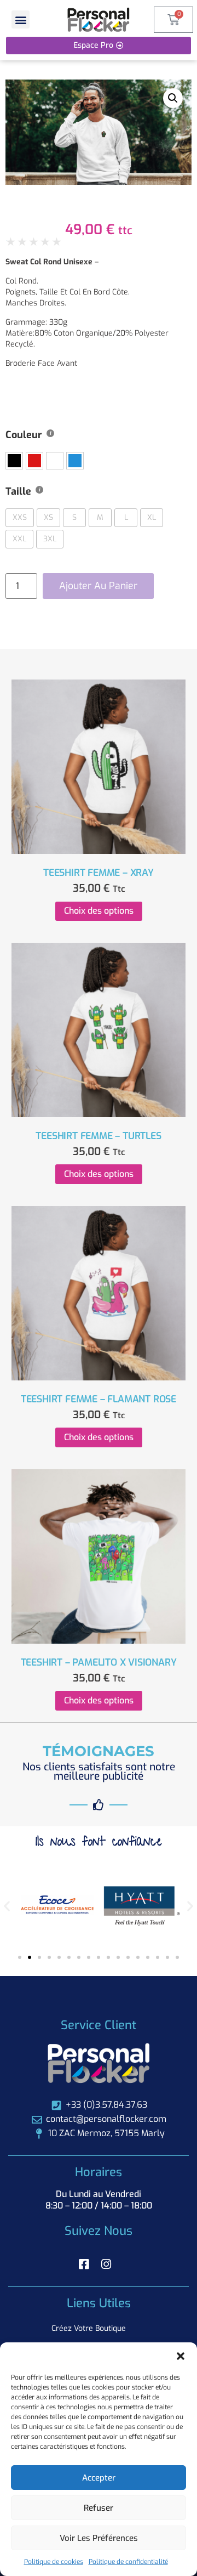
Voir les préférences (99, 2538)
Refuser (99, 2508)
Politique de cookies (54, 2562)
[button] (181, 2356)
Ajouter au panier (98, 586)
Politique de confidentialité (128, 2562)
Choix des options (99, 911)
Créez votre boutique (89, 2328)
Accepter (99, 2478)
